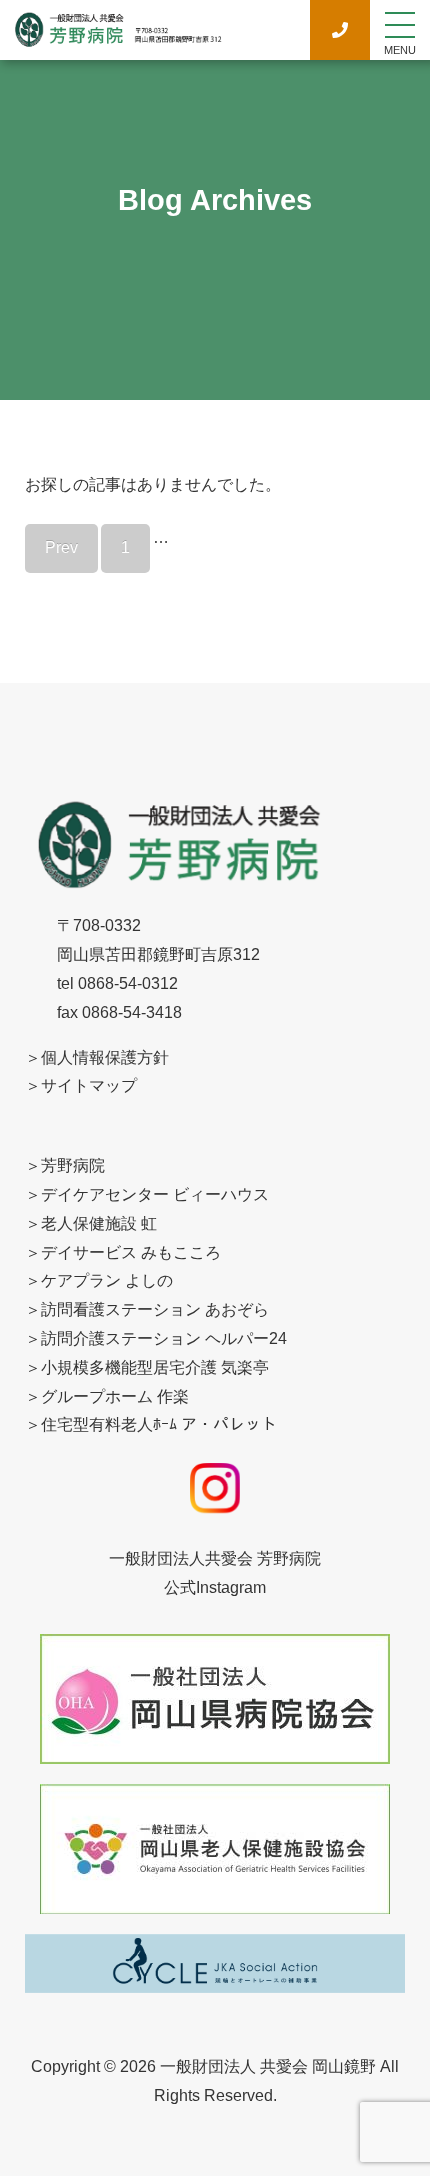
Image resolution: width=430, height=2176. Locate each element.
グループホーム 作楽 (115, 1396)
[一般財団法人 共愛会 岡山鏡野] (117, 37)
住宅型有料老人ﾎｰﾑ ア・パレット (159, 1424)
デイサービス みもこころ (131, 1252)
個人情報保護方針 (105, 1057)
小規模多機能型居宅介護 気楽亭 (155, 1367)
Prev (61, 547)
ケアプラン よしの (107, 1280)
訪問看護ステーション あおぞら (155, 1309)
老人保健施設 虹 (99, 1223)
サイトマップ (89, 1085)
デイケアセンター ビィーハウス (155, 1194)
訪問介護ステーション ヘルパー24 (164, 1338)
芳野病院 (73, 1165)
